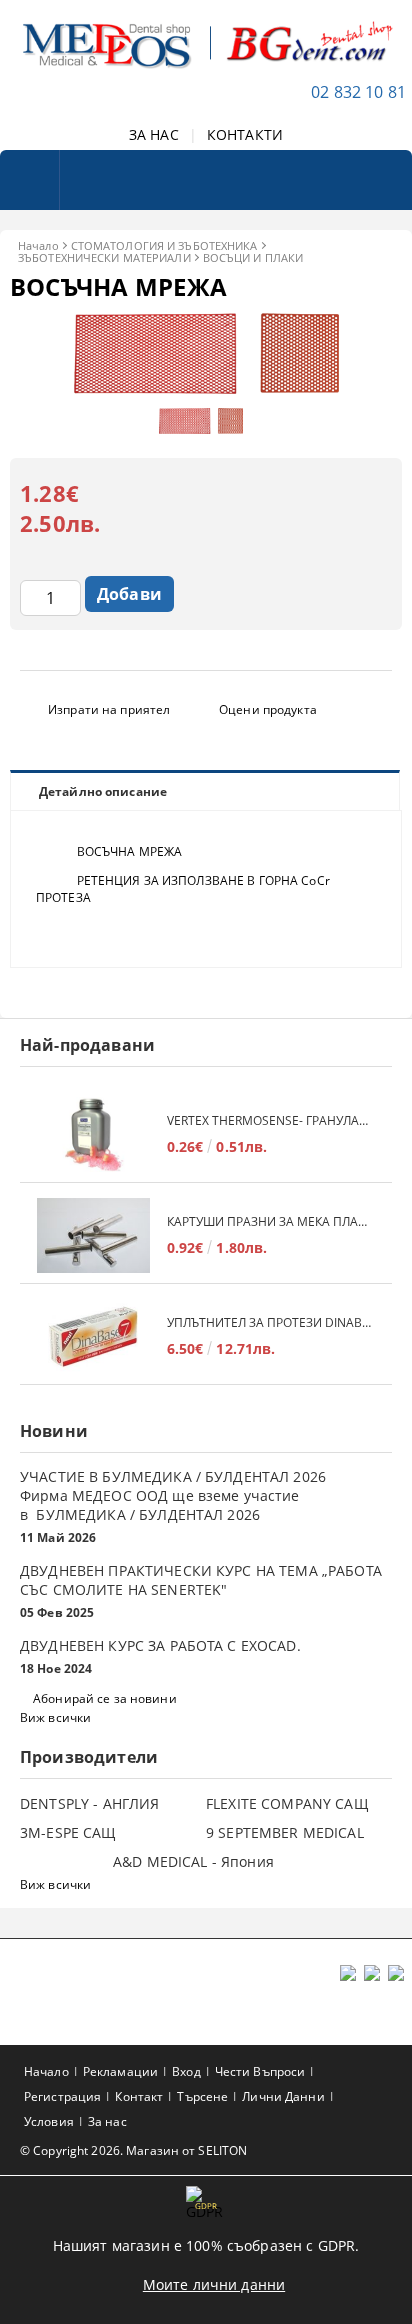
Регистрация (62, 2096)
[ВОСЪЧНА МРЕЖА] (206, 388)
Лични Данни (283, 2096)
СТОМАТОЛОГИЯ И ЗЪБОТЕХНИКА (164, 245)
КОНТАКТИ (245, 134)
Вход (186, 2071)
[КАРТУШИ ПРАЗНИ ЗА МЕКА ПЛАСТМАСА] (93, 1235)
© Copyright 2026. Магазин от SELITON (133, 2150)
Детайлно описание (103, 791)
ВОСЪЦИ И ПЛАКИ (253, 257)
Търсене (202, 2096)
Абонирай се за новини (105, 1698)
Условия (49, 2121)
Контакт (139, 2096)
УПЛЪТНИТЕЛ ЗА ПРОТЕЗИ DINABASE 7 (269, 1322)
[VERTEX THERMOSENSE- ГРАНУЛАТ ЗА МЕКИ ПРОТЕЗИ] (93, 1134)
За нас (107, 2121)
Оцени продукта (268, 709)
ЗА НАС (154, 134)
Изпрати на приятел (109, 709)
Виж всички (55, 1717)
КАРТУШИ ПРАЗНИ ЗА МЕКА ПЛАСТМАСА (269, 1221)
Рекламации (120, 2071)
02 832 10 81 (358, 92)
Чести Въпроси (260, 2071)
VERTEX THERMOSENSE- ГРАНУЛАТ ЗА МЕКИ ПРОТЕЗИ (269, 1120)
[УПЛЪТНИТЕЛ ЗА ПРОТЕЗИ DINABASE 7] (93, 1336)
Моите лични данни (214, 2284)
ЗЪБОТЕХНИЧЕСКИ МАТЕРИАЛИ (104, 257)
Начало (38, 245)
